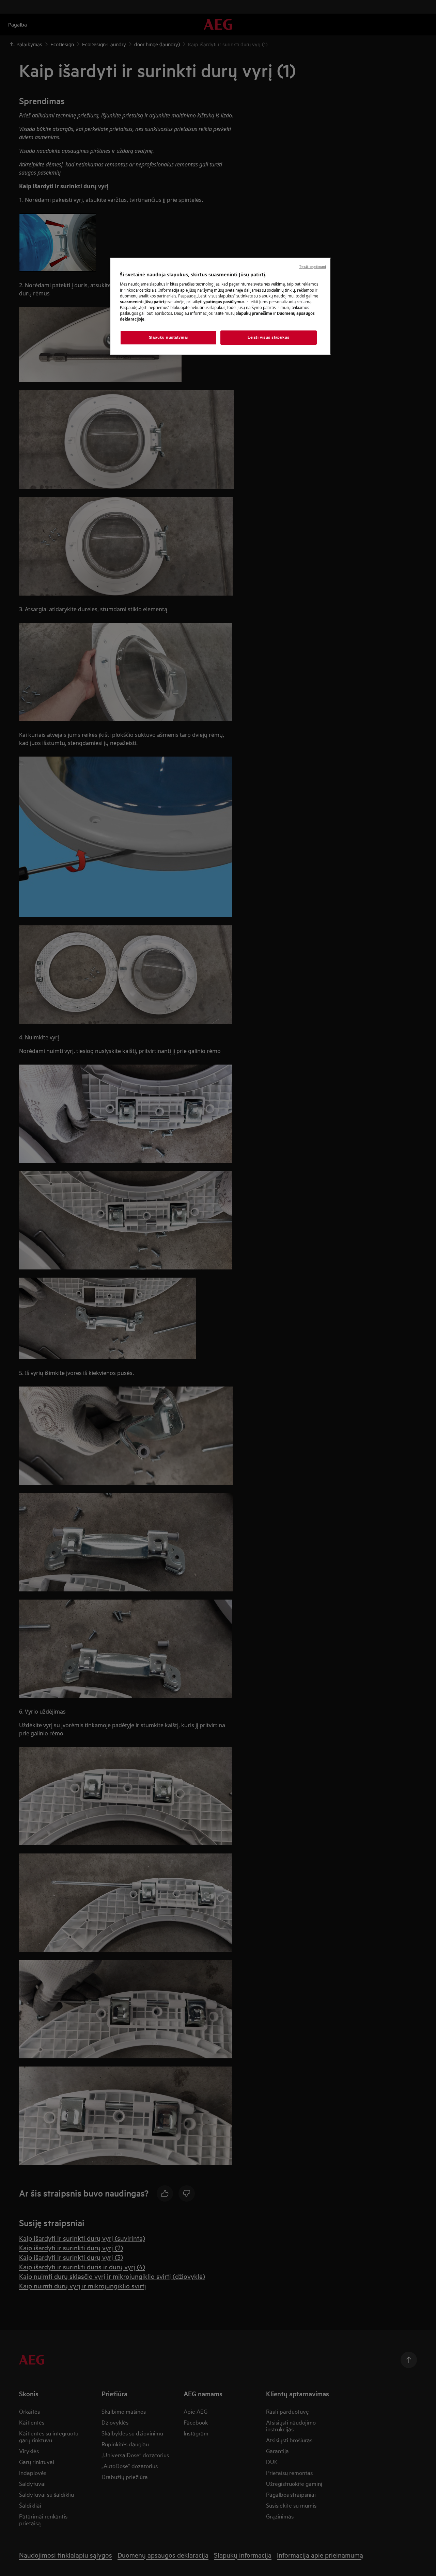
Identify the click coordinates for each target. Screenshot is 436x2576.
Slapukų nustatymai (168, 337)
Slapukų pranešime (254, 313)
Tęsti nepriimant (313, 266)
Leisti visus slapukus (269, 337)
